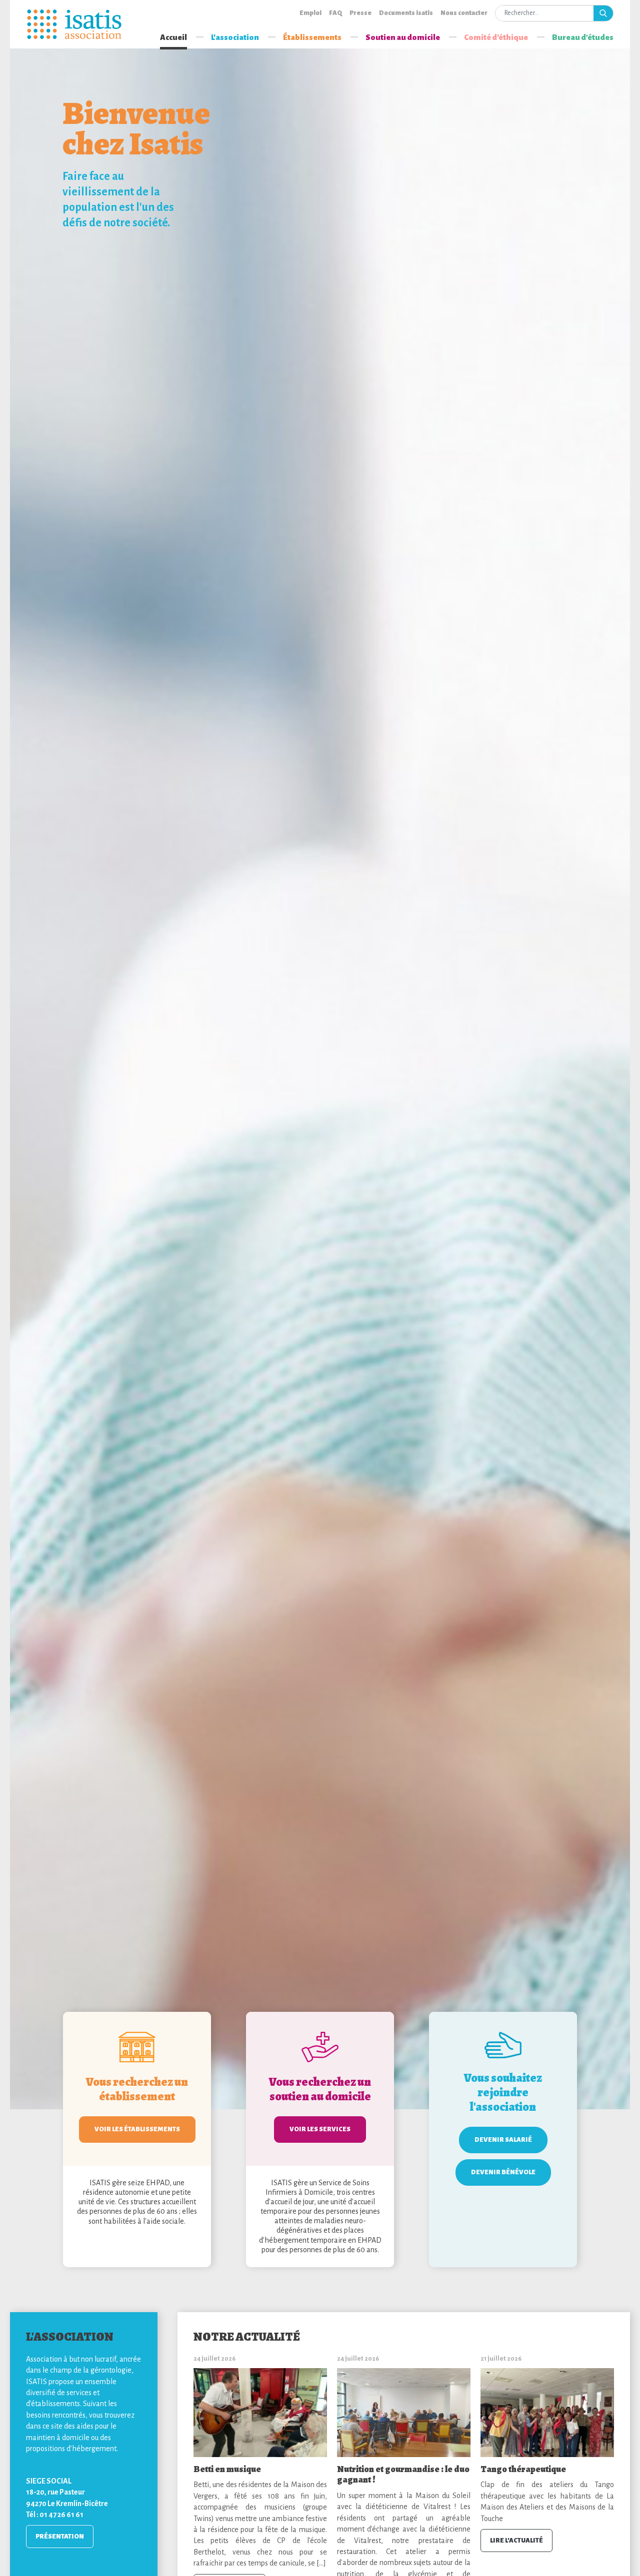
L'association (235, 37)
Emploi (310, 13)
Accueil (173, 37)
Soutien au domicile (403, 37)
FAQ (335, 13)
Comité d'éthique (496, 37)
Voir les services (320, 2129)
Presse (360, 13)
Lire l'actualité (516, 2541)
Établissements (312, 37)
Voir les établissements (137, 2129)
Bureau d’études (583, 37)
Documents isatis (406, 13)
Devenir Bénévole (503, 2172)
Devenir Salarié (503, 2140)
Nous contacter (464, 13)
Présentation (60, 2537)
